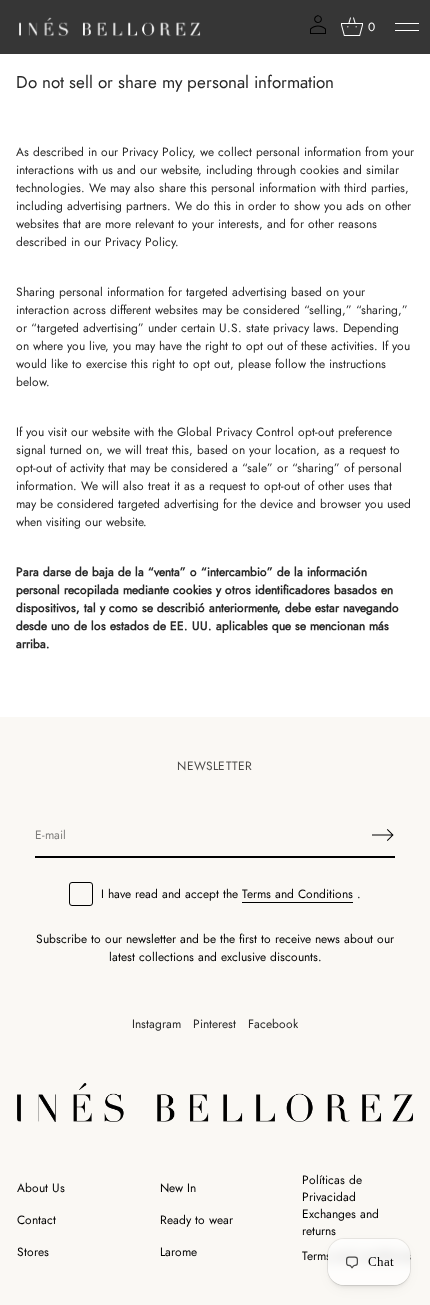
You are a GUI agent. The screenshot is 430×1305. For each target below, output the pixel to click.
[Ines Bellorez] (109, 27)
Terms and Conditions (297, 894)
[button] (357, 27)
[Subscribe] (383, 835)
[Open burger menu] (407, 27)
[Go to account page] (318, 31)
